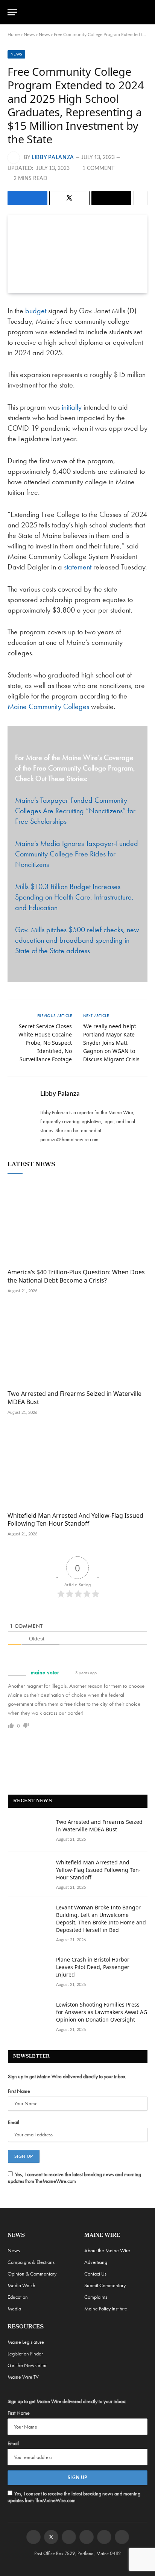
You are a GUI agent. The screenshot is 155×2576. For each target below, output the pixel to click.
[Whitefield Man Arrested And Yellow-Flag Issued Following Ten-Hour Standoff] (77, 1466)
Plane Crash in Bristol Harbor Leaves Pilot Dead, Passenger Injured (93, 1967)
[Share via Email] (111, 198)
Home (14, 35)
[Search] (144, 12)
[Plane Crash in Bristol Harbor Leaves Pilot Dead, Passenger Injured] (29, 1969)
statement (79, 567)
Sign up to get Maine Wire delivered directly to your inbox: (67, 2076)
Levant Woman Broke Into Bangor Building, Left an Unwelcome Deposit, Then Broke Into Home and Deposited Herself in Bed (101, 1919)
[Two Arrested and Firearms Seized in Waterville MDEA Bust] (77, 1345)
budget (37, 311)
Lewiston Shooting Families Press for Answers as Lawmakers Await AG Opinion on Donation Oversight (102, 2012)
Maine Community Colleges (48, 706)
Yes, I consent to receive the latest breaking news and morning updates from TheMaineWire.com (74, 2178)
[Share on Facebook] (27, 198)
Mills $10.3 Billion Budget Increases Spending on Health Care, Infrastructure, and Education (74, 897)
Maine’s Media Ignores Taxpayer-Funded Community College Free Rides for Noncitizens (77, 854)
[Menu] (12, 12)
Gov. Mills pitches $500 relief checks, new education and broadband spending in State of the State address (77, 940)
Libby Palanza (53, 158)
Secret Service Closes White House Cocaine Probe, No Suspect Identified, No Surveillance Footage (45, 1043)
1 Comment (98, 168)
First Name (19, 2091)
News (29, 35)
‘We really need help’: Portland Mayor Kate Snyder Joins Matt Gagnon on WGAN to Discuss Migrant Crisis (111, 1043)
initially (73, 407)
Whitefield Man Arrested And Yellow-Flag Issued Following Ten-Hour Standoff (75, 1520)
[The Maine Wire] (82, 12)
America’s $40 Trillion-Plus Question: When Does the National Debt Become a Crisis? (76, 1276)
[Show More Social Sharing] (140, 198)
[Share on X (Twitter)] (69, 198)
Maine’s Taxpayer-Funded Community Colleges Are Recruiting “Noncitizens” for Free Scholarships (75, 811)
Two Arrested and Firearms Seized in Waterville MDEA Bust (74, 1398)
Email (14, 2122)
